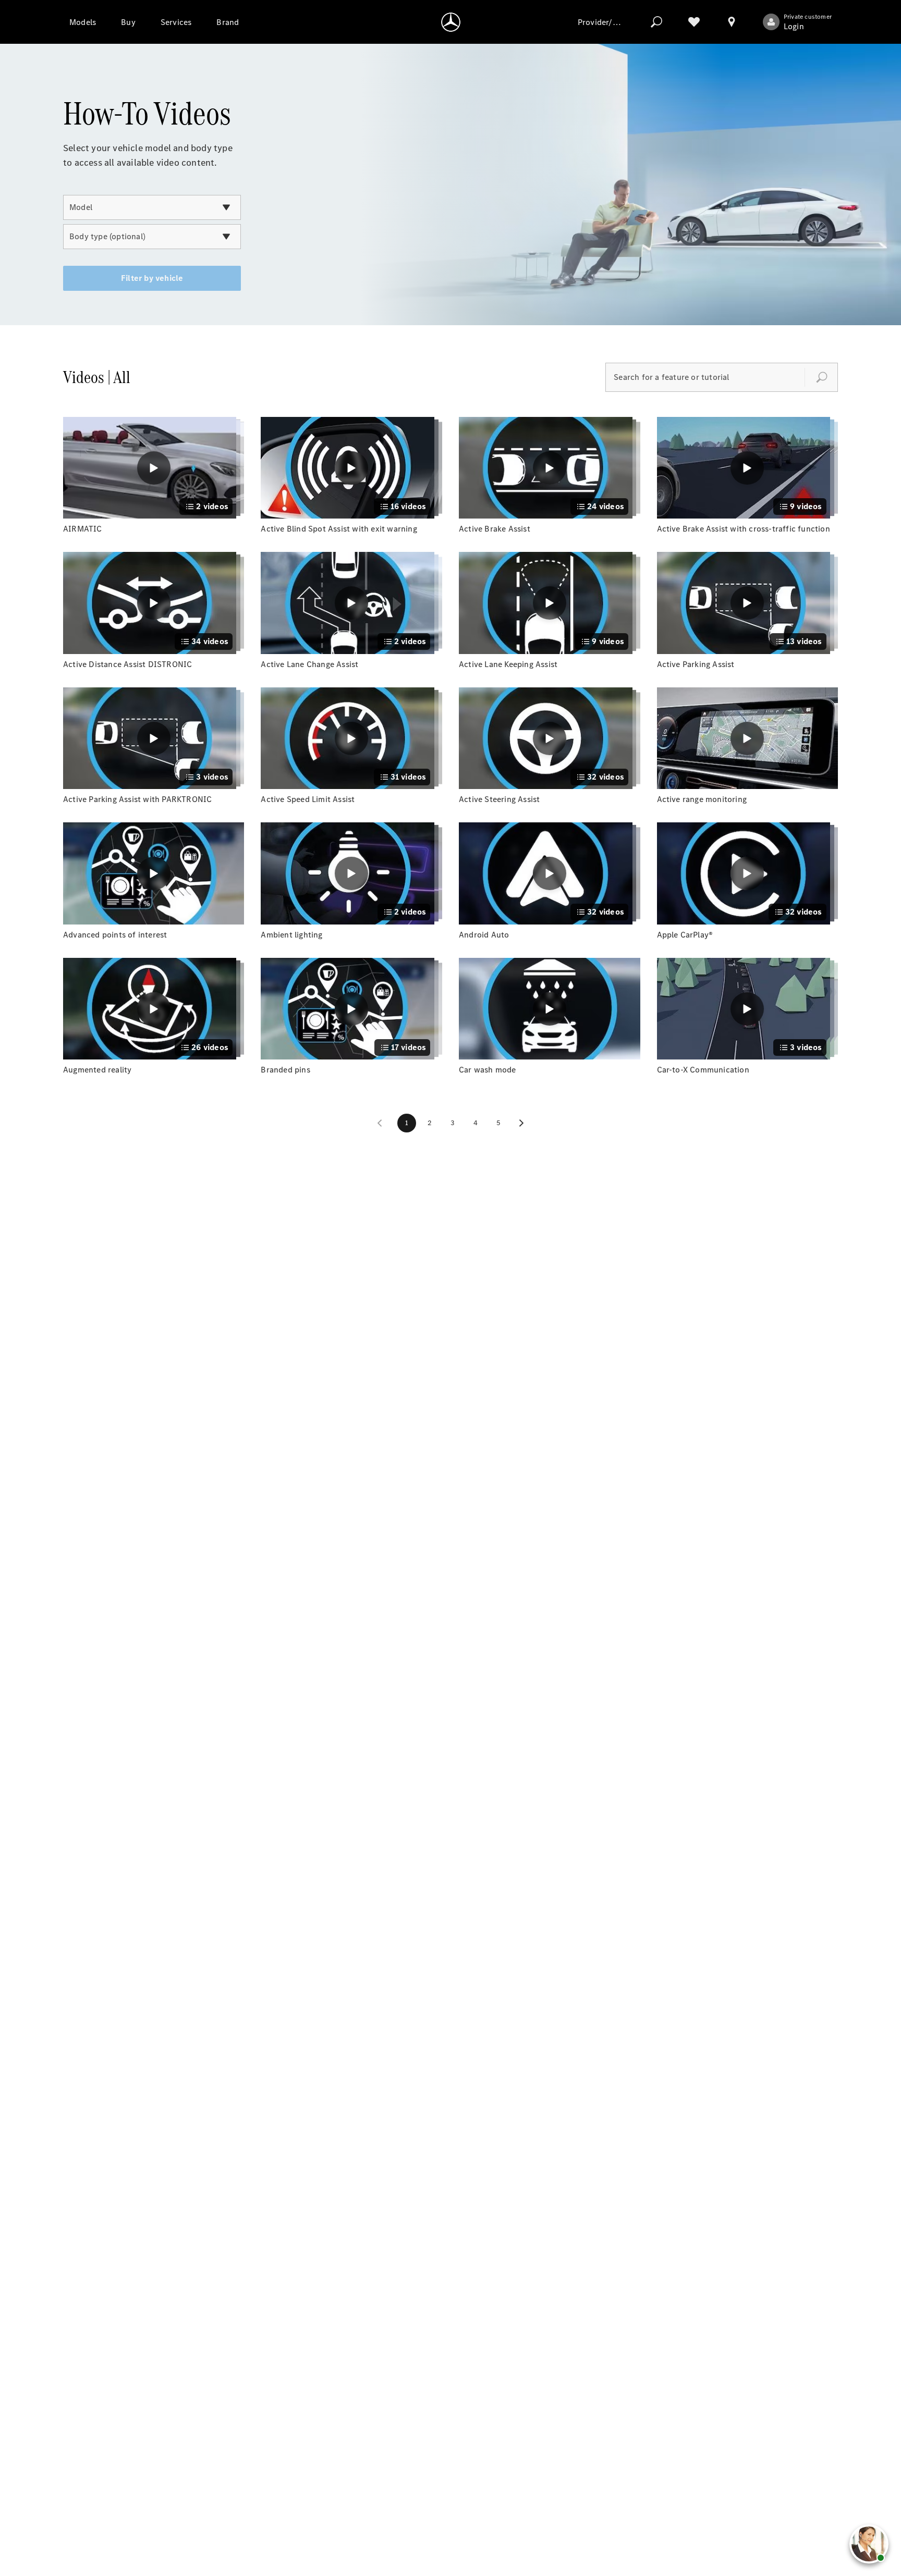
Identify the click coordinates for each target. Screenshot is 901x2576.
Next (521, 1123)
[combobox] (152, 207)
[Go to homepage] (451, 22)
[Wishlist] (694, 22)
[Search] (656, 22)
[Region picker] (732, 22)
